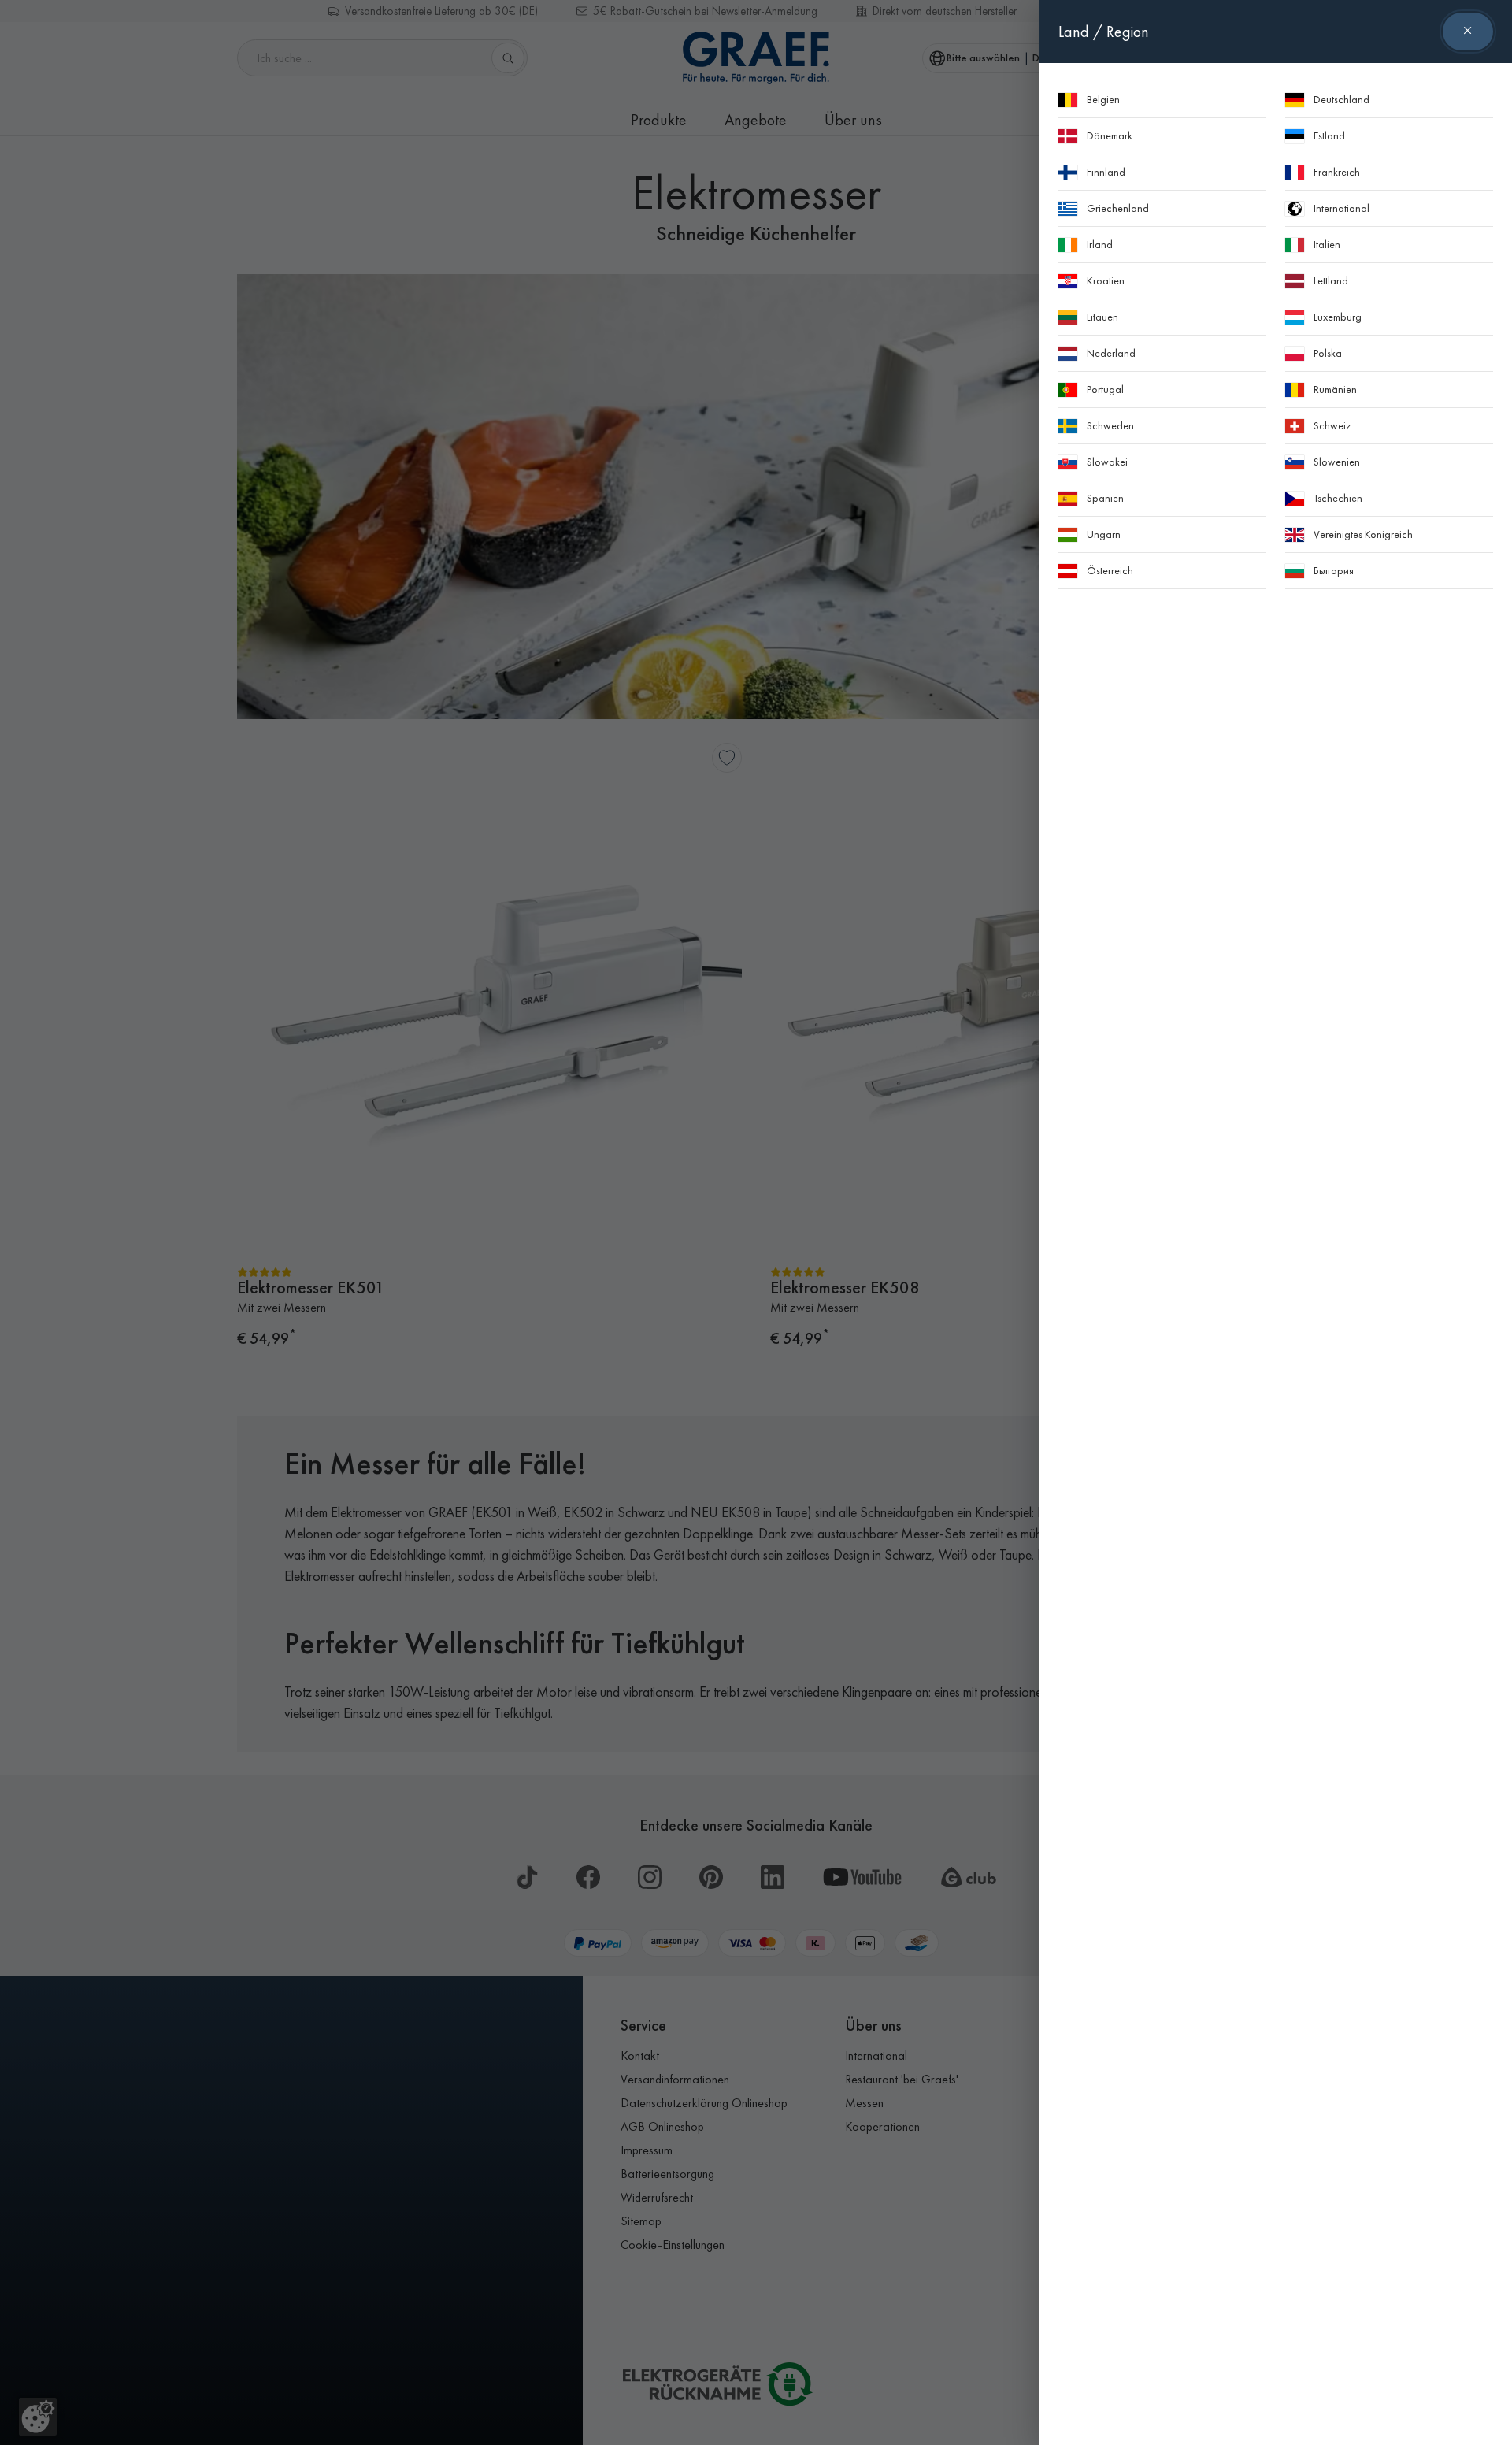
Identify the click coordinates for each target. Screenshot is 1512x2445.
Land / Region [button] (1104, 32)
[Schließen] (1468, 32)
